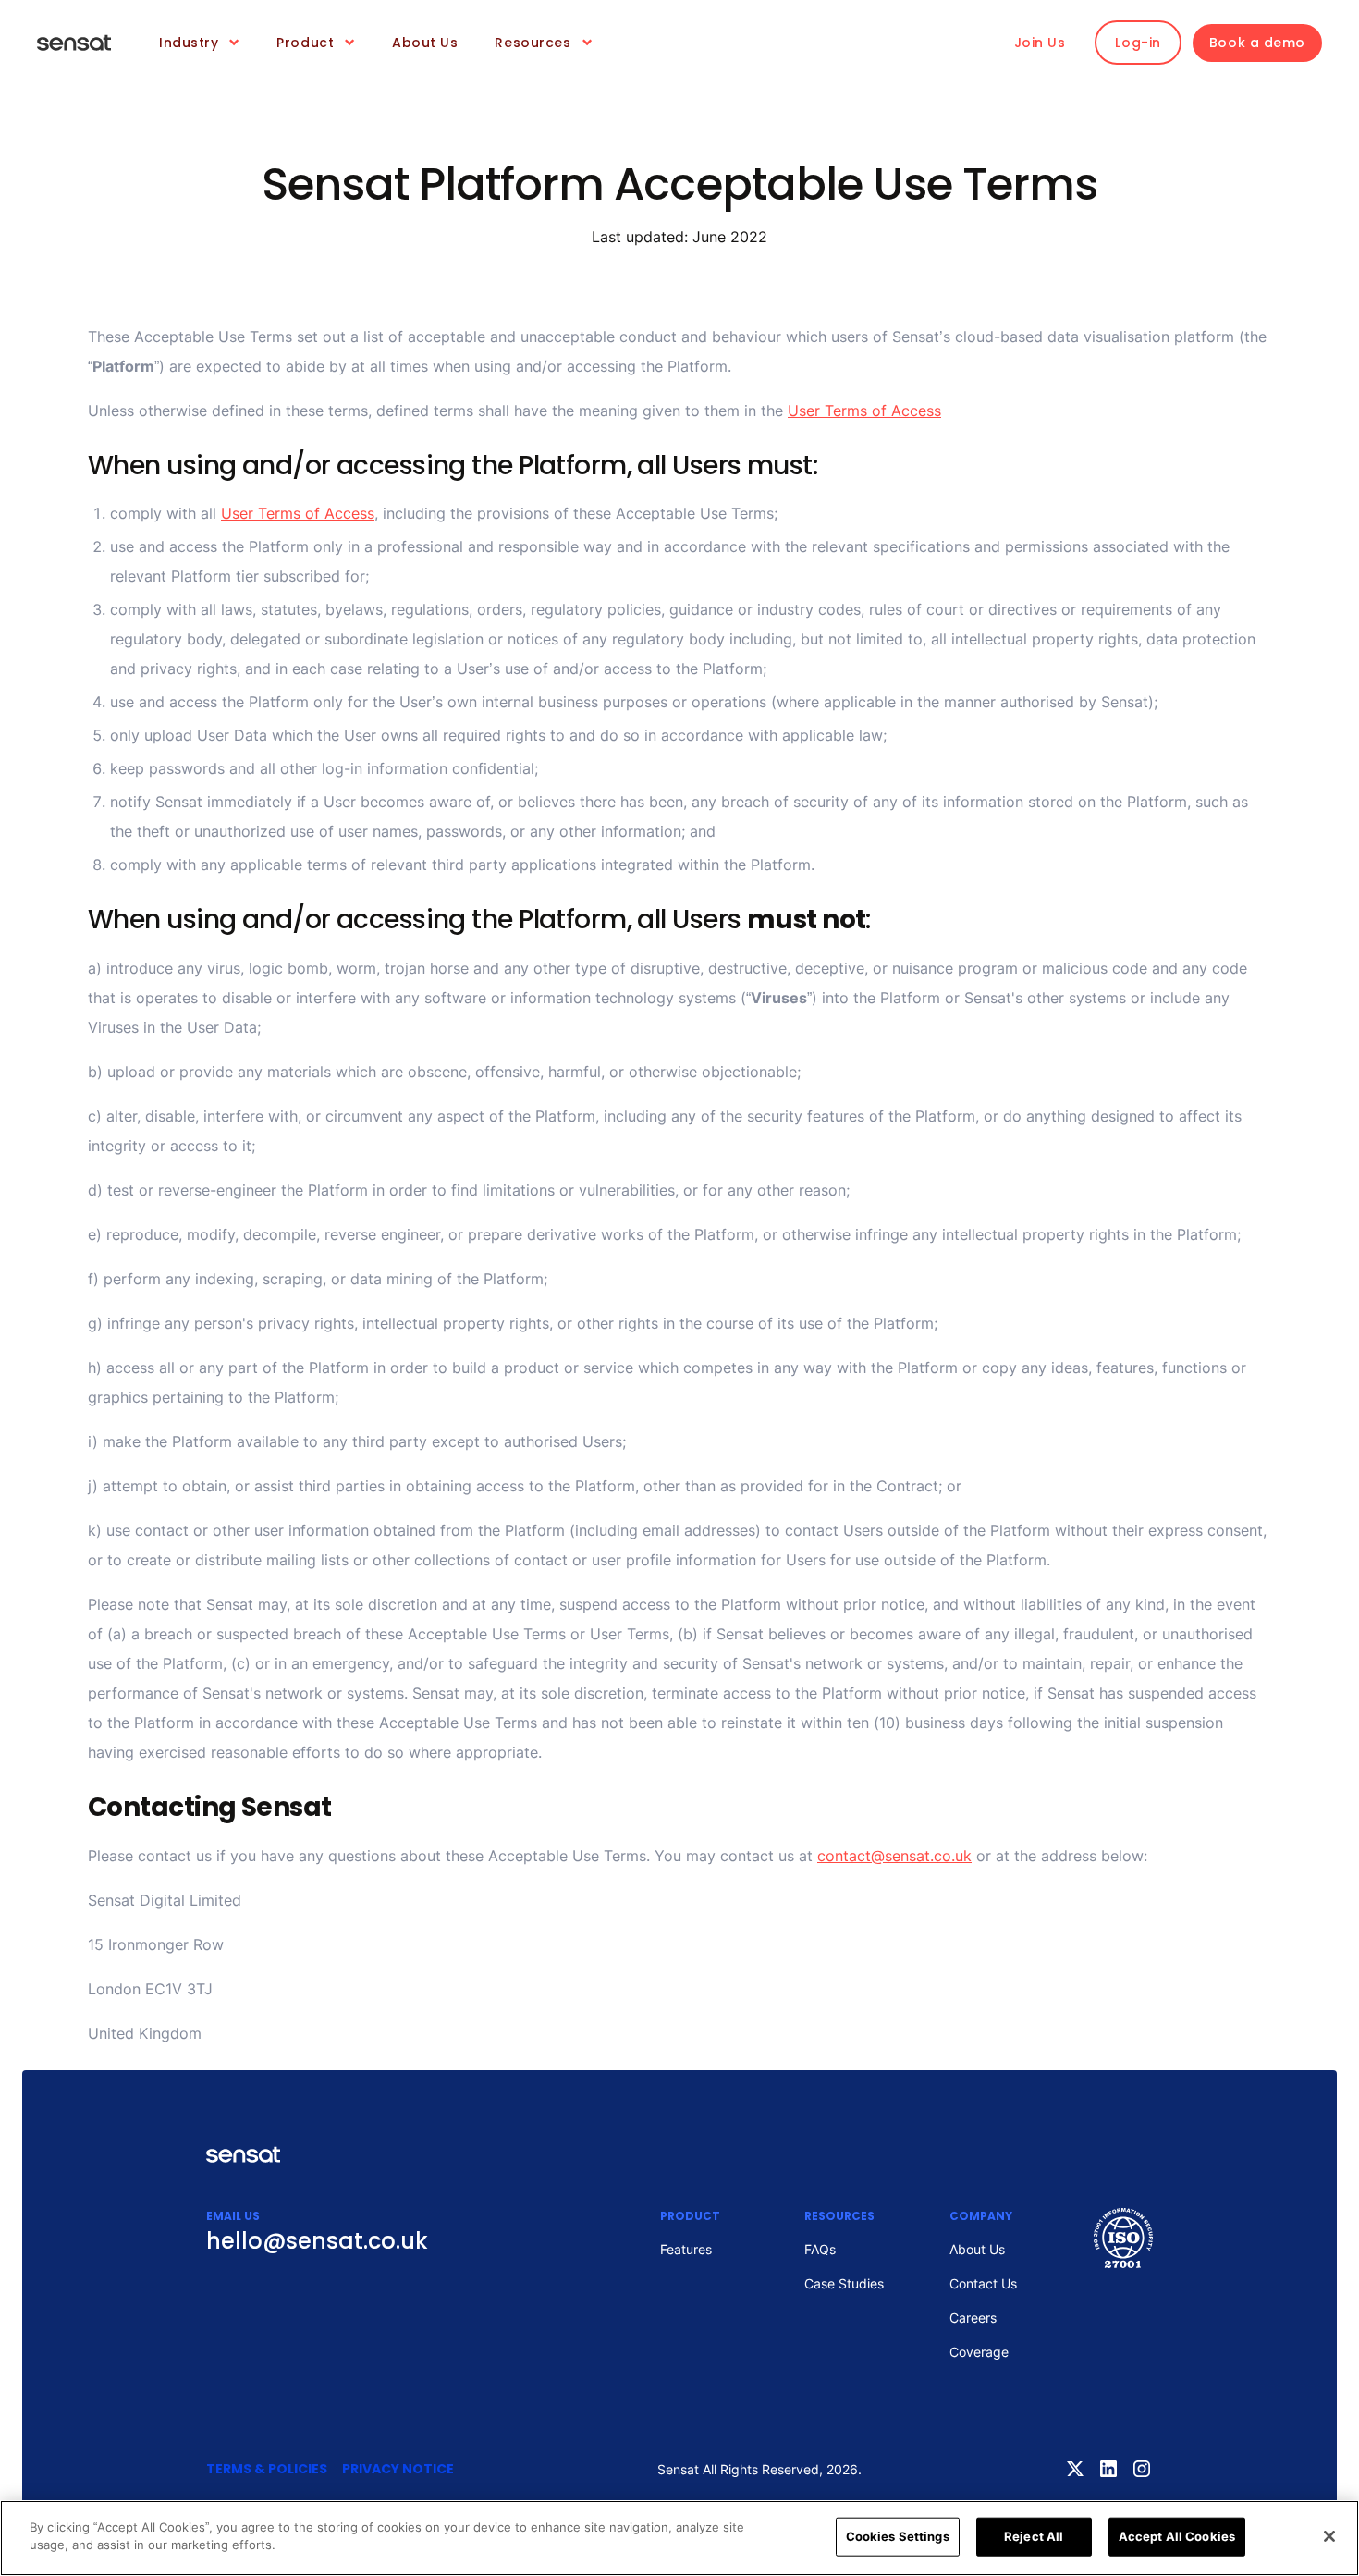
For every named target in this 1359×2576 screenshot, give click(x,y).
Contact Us (983, 2283)
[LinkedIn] (1108, 2469)
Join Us (1040, 43)
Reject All (1034, 2536)
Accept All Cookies (1177, 2536)
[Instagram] (1142, 2469)
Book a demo (1257, 43)
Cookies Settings (898, 2536)
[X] (1075, 2469)
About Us (425, 43)
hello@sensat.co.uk (317, 2241)
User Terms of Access (864, 411)
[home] (74, 43)
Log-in (1138, 43)
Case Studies (844, 2283)
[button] (199, 43)
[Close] (1329, 2536)
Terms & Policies (267, 2469)
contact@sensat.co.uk (894, 1856)
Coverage (979, 2352)
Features (686, 2249)
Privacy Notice (398, 2469)
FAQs (820, 2249)
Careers (973, 2318)
